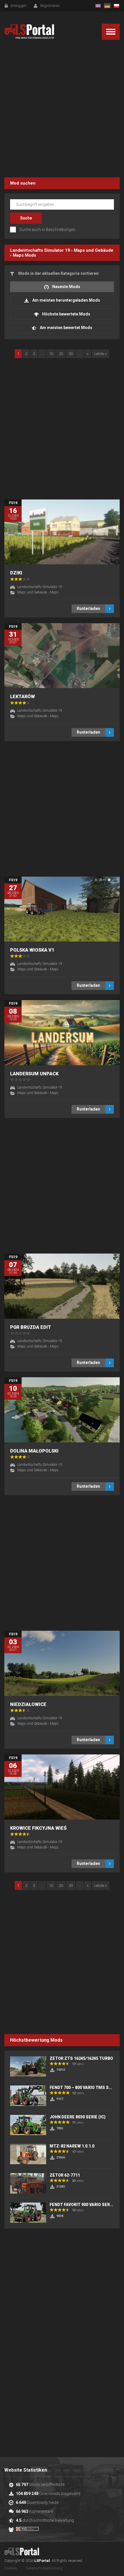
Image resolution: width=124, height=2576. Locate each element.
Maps (18, 255)
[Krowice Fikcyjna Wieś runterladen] (62, 1787)
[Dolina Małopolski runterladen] (62, 1410)
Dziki (16, 573)
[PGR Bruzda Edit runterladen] (62, 1286)
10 (51, 354)
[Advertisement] (62, 110)
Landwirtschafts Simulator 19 (40, 250)
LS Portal (29, 32)
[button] (111, 32)
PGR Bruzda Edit (31, 1327)
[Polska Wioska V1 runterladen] (62, 909)
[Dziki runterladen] (62, 532)
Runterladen (88, 608)
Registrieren (50, 6)
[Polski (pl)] (117, 6)
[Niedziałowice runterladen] (62, 1663)
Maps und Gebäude (94, 250)
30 (71, 354)
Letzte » (100, 354)
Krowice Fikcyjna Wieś (38, 1828)
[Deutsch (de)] (107, 6)
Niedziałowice (28, 1704)
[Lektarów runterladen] (62, 656)
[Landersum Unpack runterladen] (62, 1033)
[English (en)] (98, 6)
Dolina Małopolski (34, 1451)
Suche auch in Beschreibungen (47, 230)
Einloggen (19, 6)
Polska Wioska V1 (32, 950)
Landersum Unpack (34, 1074)
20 (61, 354)
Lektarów (22, 697)
